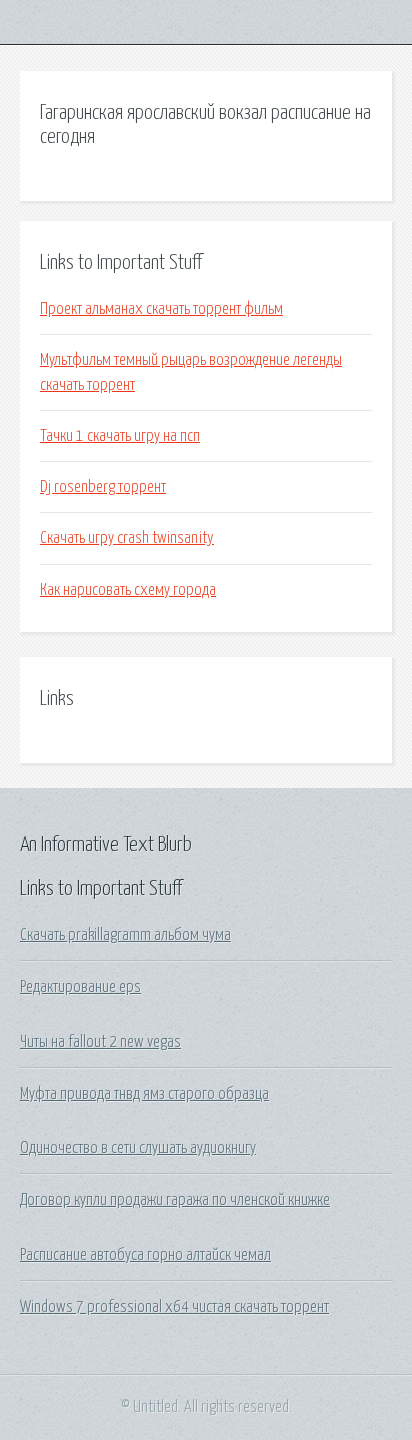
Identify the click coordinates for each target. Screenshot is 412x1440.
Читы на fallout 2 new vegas (100, 1042)
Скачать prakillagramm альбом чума (125, 935)
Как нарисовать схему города (128, 590)
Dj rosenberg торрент (103, 487)
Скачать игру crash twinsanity (127, 538)
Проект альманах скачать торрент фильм (161, 309)
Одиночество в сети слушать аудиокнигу (138, 1148)
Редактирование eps (80, 987)
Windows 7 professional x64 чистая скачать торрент (174, 1307)
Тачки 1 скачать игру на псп (120, 436)
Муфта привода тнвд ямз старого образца (144, 1094)
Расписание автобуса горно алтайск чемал (145, 1255)
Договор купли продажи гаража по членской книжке (175, 1200)
